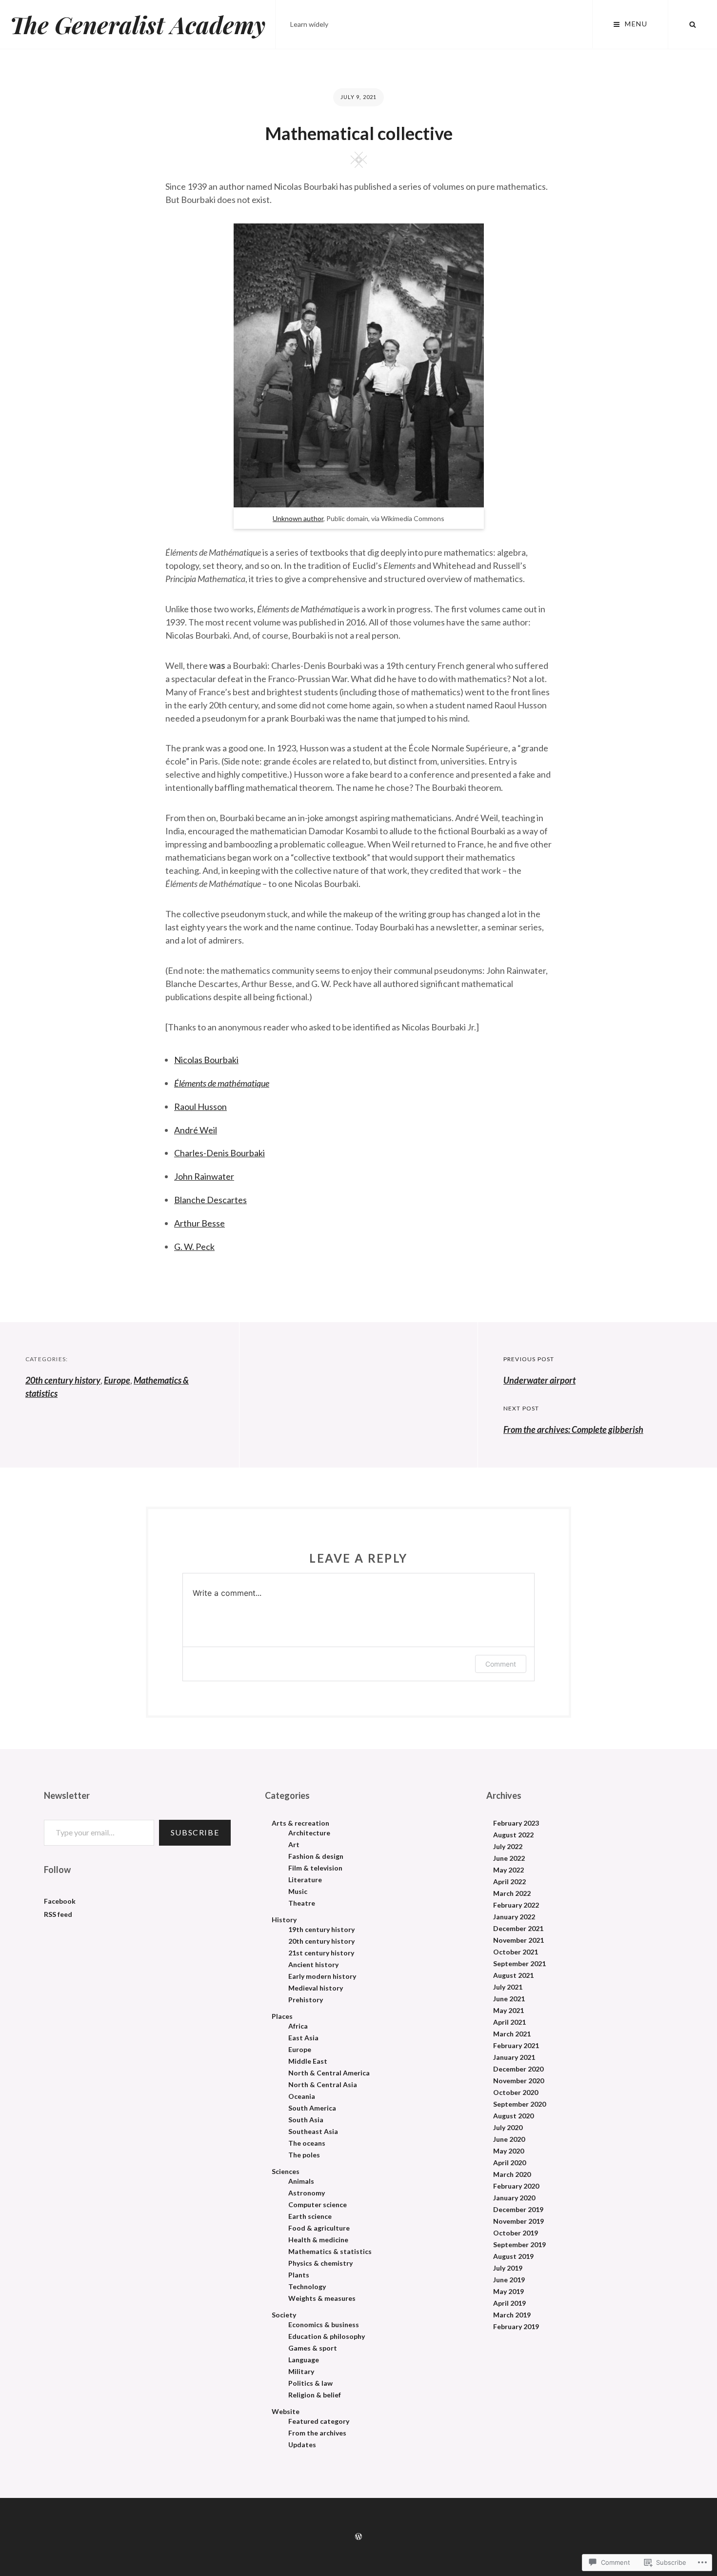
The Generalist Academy (138, 24)
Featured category (319, 2421)
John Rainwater (204, 1176)
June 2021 (509, 1999)
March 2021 (512, 2034)
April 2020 (509, 2163)
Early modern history (322, 1976)
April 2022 (509, 1882)
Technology (307, 2287)
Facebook (60, 1901)
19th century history (321, 1930)
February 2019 (516, 2327)
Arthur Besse (199, 1223)
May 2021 (508, 2011)
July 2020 (508, 2128)
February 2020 (516, 2186)
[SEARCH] (693, 24)
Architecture (309, 1833)
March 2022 (512, 1893)
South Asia (306, 2120)
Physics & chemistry (320, 2263)
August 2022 (513, 1835)
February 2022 (516, 1905)
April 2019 (509, 2303)
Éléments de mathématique (222, 1083)
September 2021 (519, 1964)
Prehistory (306, 2000)
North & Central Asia (323, 2085)
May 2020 (508, 2151)
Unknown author (298, 518)
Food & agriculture (319, 2228)
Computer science (318, 2205)
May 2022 (508, 1870)
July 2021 (508, 1987)
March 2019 (512, 2315)
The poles (304, 2155)
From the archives (317, 2433)
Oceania (302, 2096)
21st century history (321, 1953)
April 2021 (509, 2022)
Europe (117, 1380)
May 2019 (508, 2292)
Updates (302, 2445)
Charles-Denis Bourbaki (219, 1153)
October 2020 (516, 2093)
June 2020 (509, 2139)
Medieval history (316, 1988)
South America (312, 2108)
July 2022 (508, 1847)
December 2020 (518, 2069)
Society (284, 2315)
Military (301, 2372)
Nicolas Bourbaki (206, 1060)
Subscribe (195, 1832)
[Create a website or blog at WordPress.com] (358, 2537)
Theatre (302, 1903)
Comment (501, 1664)
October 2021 (516, 1952)
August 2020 (513, 2116)
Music (298, 1892)
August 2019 (513, 2256)
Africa (298, 2026)
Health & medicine (318, 2240)
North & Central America (329, 2073)
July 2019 (508, 2268)
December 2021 (518, 1929)
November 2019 (518, 2221)
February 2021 (516, 2046)
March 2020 (512, 2174)
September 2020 (519, 2104)
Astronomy (307, 2193)
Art (294, 1845)
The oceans (307, 2143)
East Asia (303, 2038)
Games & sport (313, 2348)
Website (286, 2412)
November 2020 (518, 2081)
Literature (305, 1880)
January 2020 (514, 2198)
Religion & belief (315, 2395)
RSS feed (58, 1914)
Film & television (315, 1868)
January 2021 (514, 2057)
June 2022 (509, 1858)
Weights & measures (322, 2298)
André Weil (196, 1130)
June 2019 (509, 2280)
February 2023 (516, 1823)
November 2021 (518, 1940)
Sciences (286, 2172)
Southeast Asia (313, 2132)
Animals (301, 2181)
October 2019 (516, 2233)
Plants (299, 2275)
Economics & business (324, 2325)
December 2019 (518, 2210)
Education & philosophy (327, 2336)
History (284, 1920)
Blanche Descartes (210, 1200)
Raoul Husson (200, 1107)
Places (282, 2016)
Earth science (310, 2216)
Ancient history (313, 1965)
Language (304, 2360)
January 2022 (514, 1917)
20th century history (63, 1380)
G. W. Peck (194, 1247)
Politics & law (310, 2383)
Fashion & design (316, 1856)
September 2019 (519, 2245)
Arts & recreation (300, 1823)
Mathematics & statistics (330, 2252)
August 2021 (513, 1975)
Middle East (308, 2061)
